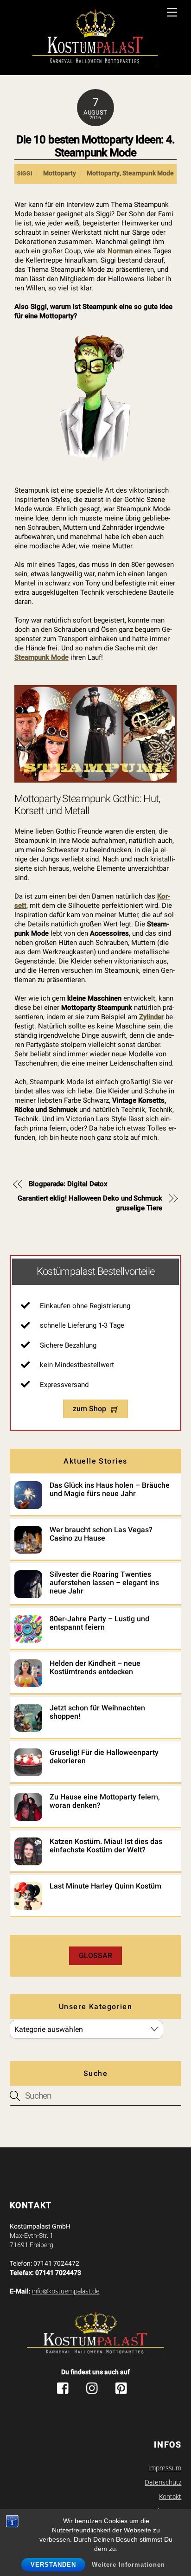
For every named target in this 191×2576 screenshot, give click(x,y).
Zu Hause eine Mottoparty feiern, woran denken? (105, 1801)
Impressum (165, 2468)
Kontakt (170, 2497)
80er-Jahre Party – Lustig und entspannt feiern (99, 1623)
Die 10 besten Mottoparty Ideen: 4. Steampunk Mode (95, 146)
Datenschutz (163, 2482)
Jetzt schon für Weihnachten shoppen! (97, 1712)
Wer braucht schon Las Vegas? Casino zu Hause (101, 1534)
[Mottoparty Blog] (95, 39)
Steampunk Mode (148, 173)
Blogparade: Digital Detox (68, 1184)
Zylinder (151, 1017)
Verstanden (53, 2565)
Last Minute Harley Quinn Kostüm (105, 1886)
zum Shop (89, 1409)
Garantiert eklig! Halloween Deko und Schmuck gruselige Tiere (90, 1203)
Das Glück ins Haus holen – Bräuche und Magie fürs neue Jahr (110, 1490)
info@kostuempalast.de (66, 2291)
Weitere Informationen (128, 2565)
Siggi (25, 173)
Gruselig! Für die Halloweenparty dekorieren (104, 1757)
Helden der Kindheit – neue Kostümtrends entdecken (95, 1668)
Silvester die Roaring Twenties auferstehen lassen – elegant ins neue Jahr (104, 1583)
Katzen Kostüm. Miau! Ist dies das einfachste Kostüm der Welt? (106, 1846)
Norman (120, 251)
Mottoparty (60, 173)
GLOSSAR (95, 1956)
